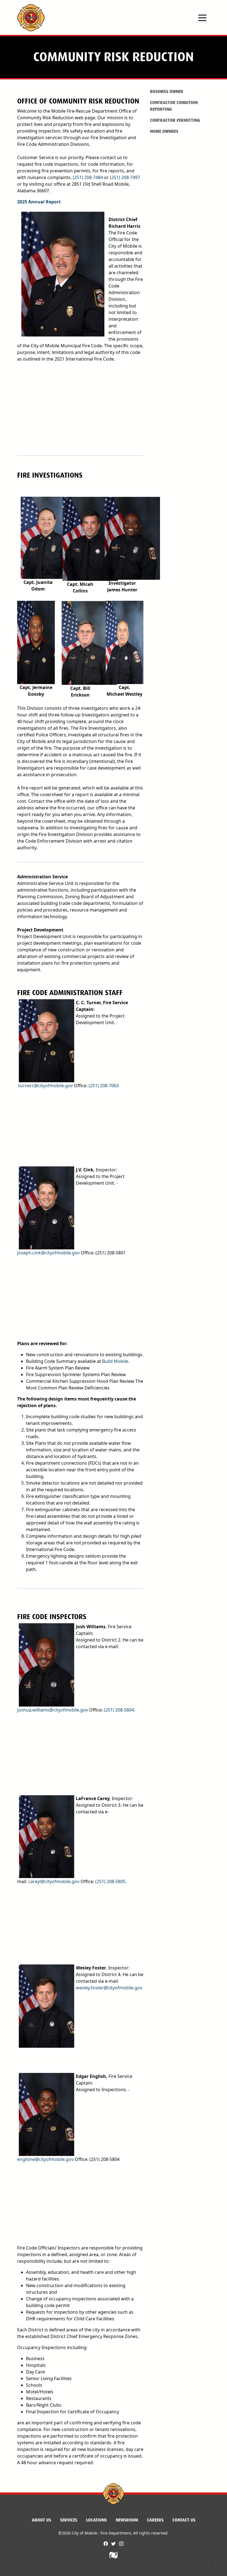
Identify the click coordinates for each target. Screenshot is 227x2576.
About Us (42, 2520)
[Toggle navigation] (202, 17)
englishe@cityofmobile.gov (45, 2159)
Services (69, 2520)
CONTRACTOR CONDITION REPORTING (174, 106)
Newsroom (127, 2520)
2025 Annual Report (39, 202)
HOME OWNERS (164, 131)
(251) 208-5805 (110, 1881)
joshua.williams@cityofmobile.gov (53, 1710)
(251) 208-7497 (125, 177)
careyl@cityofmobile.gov (54, 1881)
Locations (96, 2520)
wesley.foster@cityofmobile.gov (109, 1988)
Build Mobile (115, 1361)
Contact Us (184, 2520)
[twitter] (114, 2544)
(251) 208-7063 (104, 1086)
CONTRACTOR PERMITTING (175, 120)
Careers (155, 2520)
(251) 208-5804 (119, 1710)
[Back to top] (212, 2564)
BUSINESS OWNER (167, 91)
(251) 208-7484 (88, 177)
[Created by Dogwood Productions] (114, 2555)
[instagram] (121, 2544)
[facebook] (106, 2544)
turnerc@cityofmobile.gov (46, 1086)
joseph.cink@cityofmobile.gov (48, 1253)
